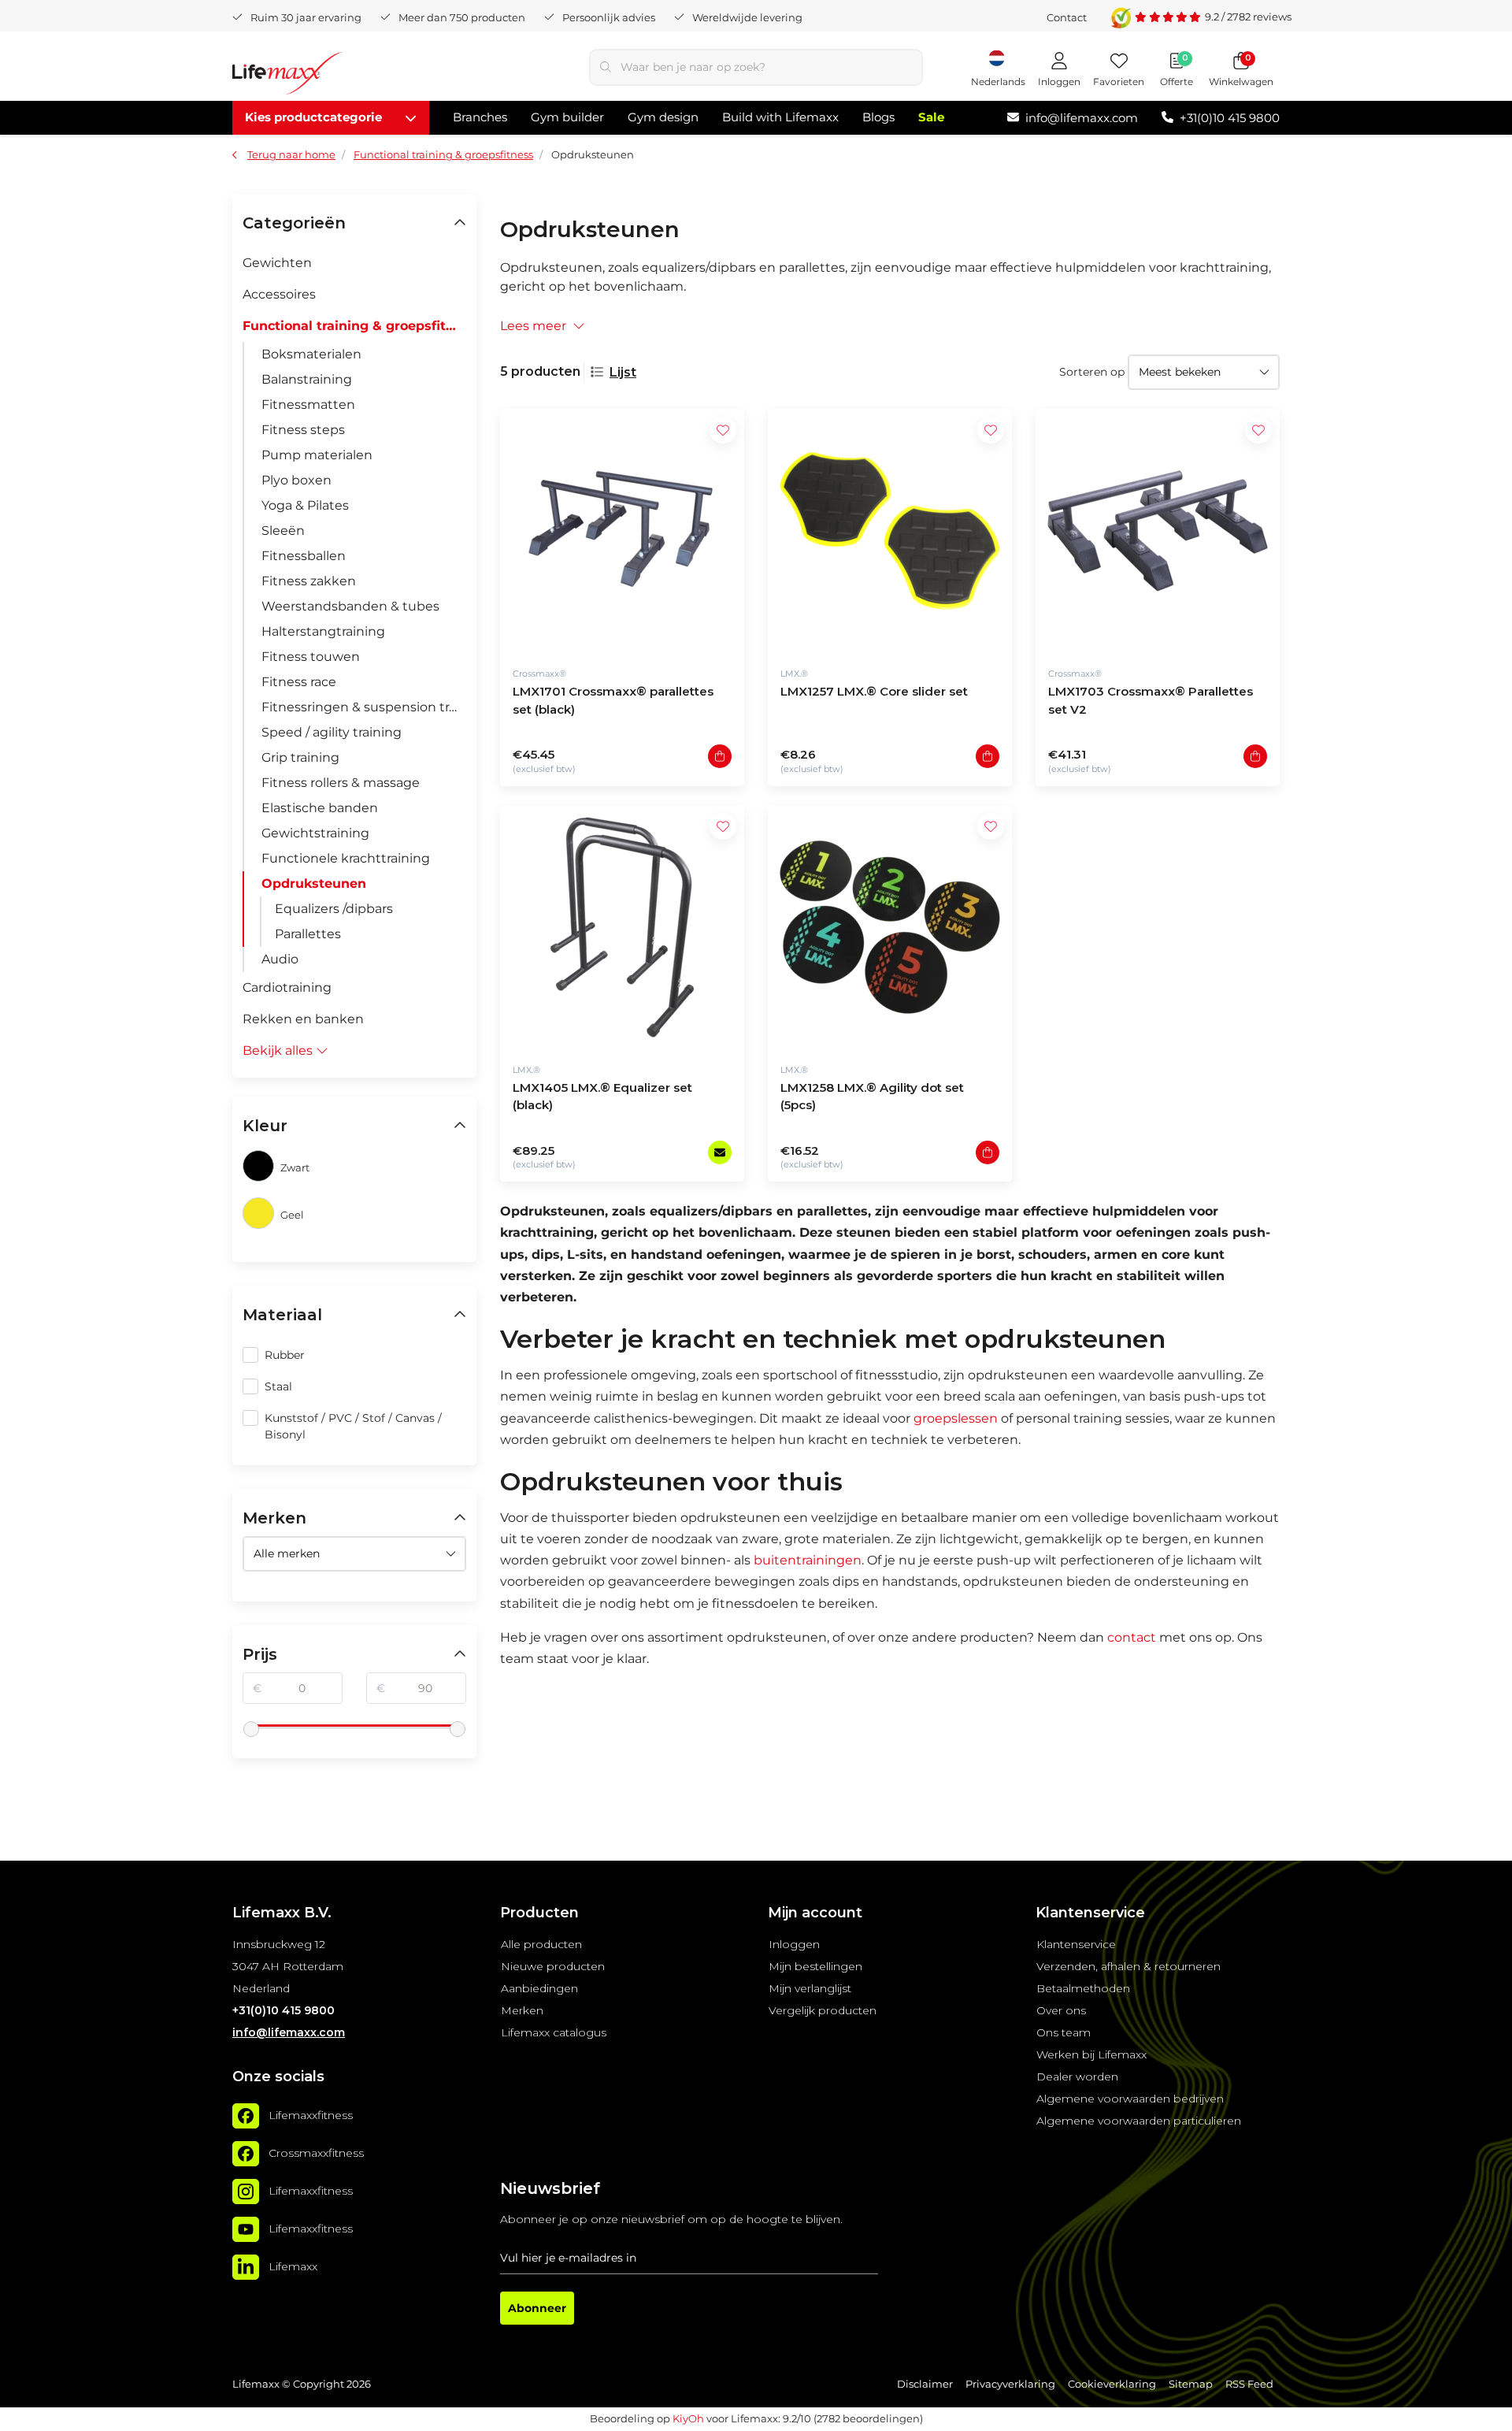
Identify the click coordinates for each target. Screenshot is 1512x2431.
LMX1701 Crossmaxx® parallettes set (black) (613, 700)
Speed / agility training (332, 732)
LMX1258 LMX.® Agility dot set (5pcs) (872, 1097)
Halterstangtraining (323, 631)
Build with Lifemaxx (780, 117)
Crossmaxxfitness (316, 2153)
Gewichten (277, 263)
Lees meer (533, 326)
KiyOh (688, 2418)
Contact (1067, 17)
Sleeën (283, 531)
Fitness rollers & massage (341, 783)
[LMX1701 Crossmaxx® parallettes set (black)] (622, 531)
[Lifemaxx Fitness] (287, 76)
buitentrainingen (808, 1560)
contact (1132, 1637)
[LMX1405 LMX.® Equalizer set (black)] (622, 927)
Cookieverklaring (1112, 2384)
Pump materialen (317, 455)
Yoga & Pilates (305, 505)
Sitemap (1191, 2384)
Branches (480, 117)
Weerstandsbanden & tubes (350, 606)
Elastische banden (320, 808)
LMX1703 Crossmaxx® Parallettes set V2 (1151, 700)
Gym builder (567, 117)
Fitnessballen (304, 556)
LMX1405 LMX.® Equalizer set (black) (602, 1097)
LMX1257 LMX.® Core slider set (874, 691)
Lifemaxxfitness (311, 2115)
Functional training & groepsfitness (354, 326)
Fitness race (299, 682)
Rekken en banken (303, 1019)
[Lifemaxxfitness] (246, 2116)
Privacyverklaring (1010, 2384)
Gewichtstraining (315, 833)
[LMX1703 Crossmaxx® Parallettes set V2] (1158, 531)
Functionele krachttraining (346, 858)
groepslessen (956, 1418)
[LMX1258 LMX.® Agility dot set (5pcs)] (890, 927)
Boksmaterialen (311, 354)
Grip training (300, 757)
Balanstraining (307, 379)
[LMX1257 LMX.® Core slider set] (890, 531)
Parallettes (308, 934)
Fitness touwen (311, 657)
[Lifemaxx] (246, 2267)
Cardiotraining (287, 987)
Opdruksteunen (314, 883)
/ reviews (1248, 17)
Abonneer (537, 2308)
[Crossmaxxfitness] (246, 2154)
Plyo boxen (296, 480)
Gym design (663, 117)
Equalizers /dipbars (334, 909)
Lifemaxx (293, 2266)
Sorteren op (1092, 372)
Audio (280, 959)
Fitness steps (303, 430)
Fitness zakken (309, 581)
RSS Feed (1249, 2384)
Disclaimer (925, 2384)
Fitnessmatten (308, 405)
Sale (931, 117)
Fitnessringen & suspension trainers (364, 707)
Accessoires (279, 294)
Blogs (878, 117)
